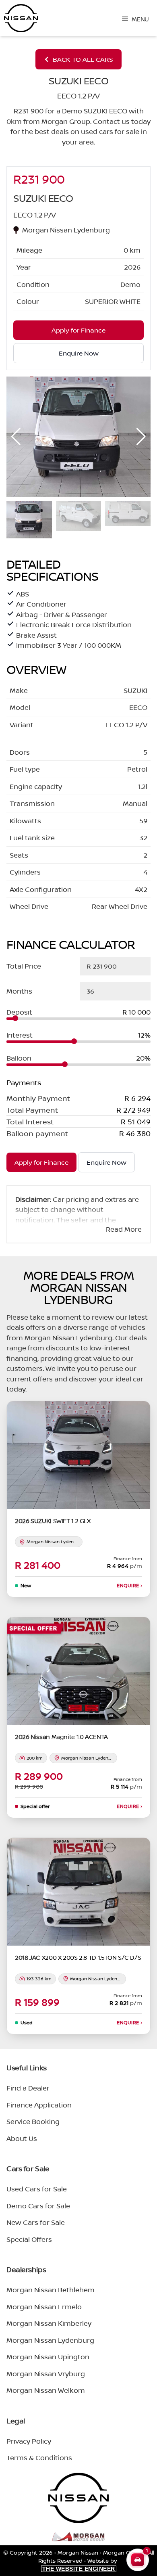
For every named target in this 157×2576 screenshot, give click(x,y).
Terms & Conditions (39, 2458)
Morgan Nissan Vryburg (46, 2374)
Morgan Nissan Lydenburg (50, 2340)
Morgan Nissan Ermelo (44, 2307)
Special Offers (29, 2239)
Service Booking (33, 2121)
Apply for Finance (41, 1162)
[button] (141, 437)
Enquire (129, 1586)
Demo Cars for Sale (38, 2206)
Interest (20, 1035)
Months (19, 991)
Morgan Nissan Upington (48, 2357)
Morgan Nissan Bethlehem (51, 2290)
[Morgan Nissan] (21, 18)
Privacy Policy (29, 2441)
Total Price (24, 966)
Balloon (19, 1058)
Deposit (19, 1012)
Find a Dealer (28, 2088)
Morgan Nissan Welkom (46, 2390)
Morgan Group (123, 2552)
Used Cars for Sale (37, 2189)
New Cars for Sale (36, 2222)
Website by (81, 2564)
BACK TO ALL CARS (83, 59)
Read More (124, 1229)
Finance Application (39, 2105)
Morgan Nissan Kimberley (49, 2323)
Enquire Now (106, 1162)
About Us (22, 2138)
